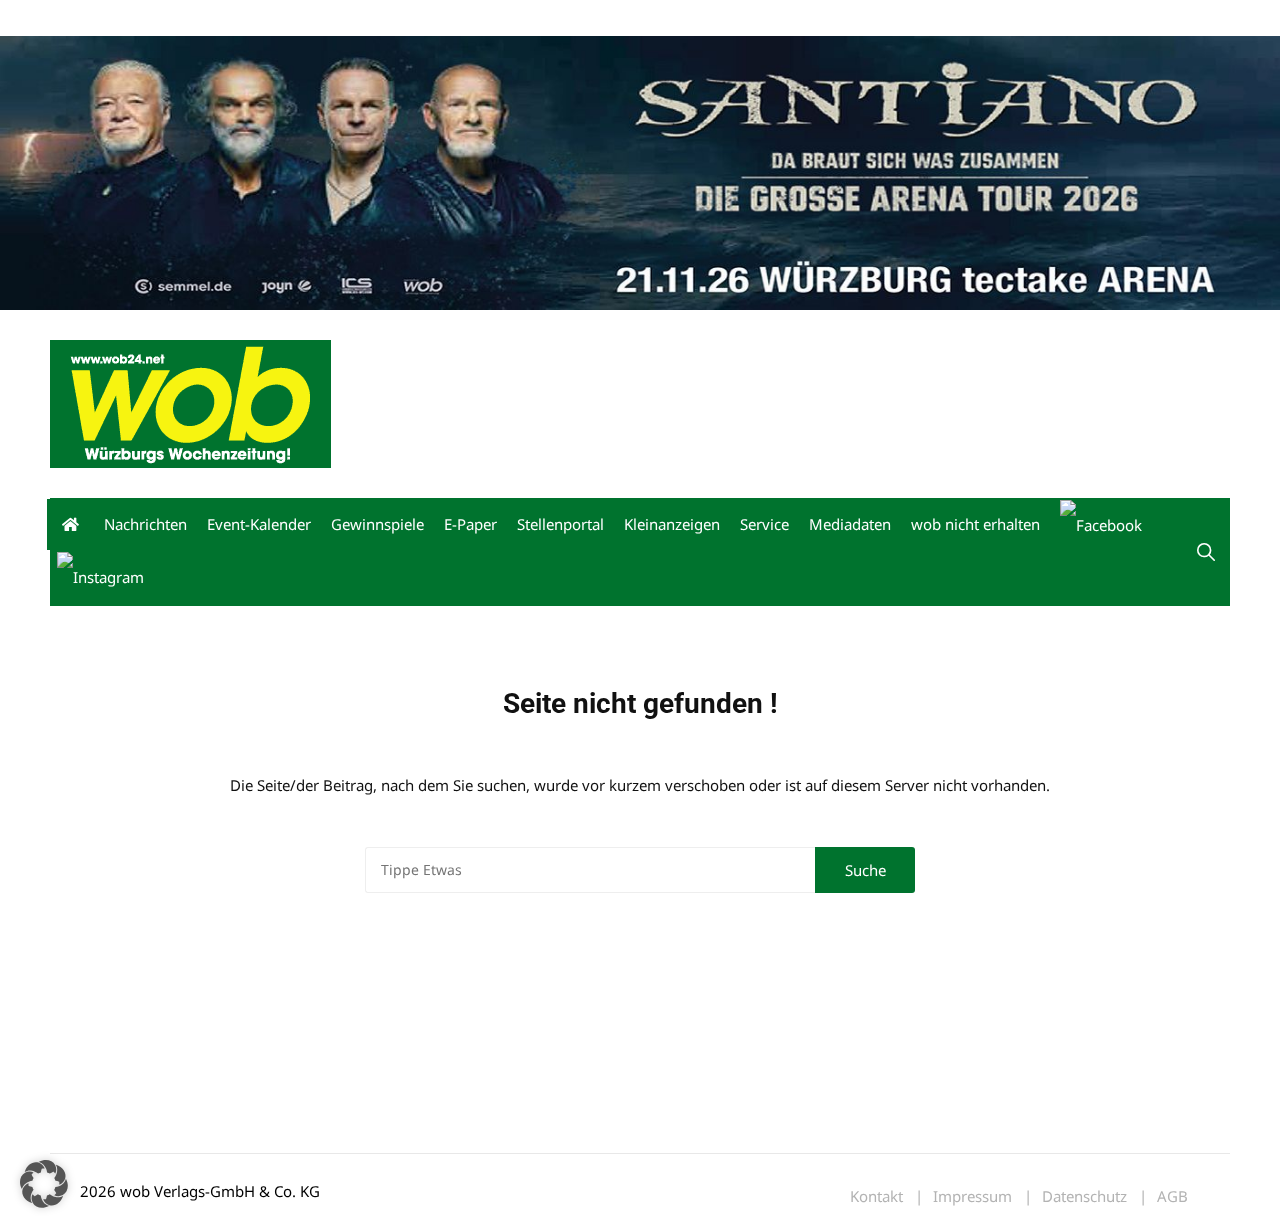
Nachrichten (145, 524)
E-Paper (470, 524)
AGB (1172, 1196)
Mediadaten (86, 18)
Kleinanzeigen (672, 524)
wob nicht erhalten (188, 18)
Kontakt (278, 18)
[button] (1206, 552)
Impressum (346, 18)
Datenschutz (1084, 1196)
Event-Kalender (259, 524)
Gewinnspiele (377, 524)
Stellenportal (560, 524)
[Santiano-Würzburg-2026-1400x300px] (640, 171)
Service (764, 524)
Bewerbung (424, 18)
